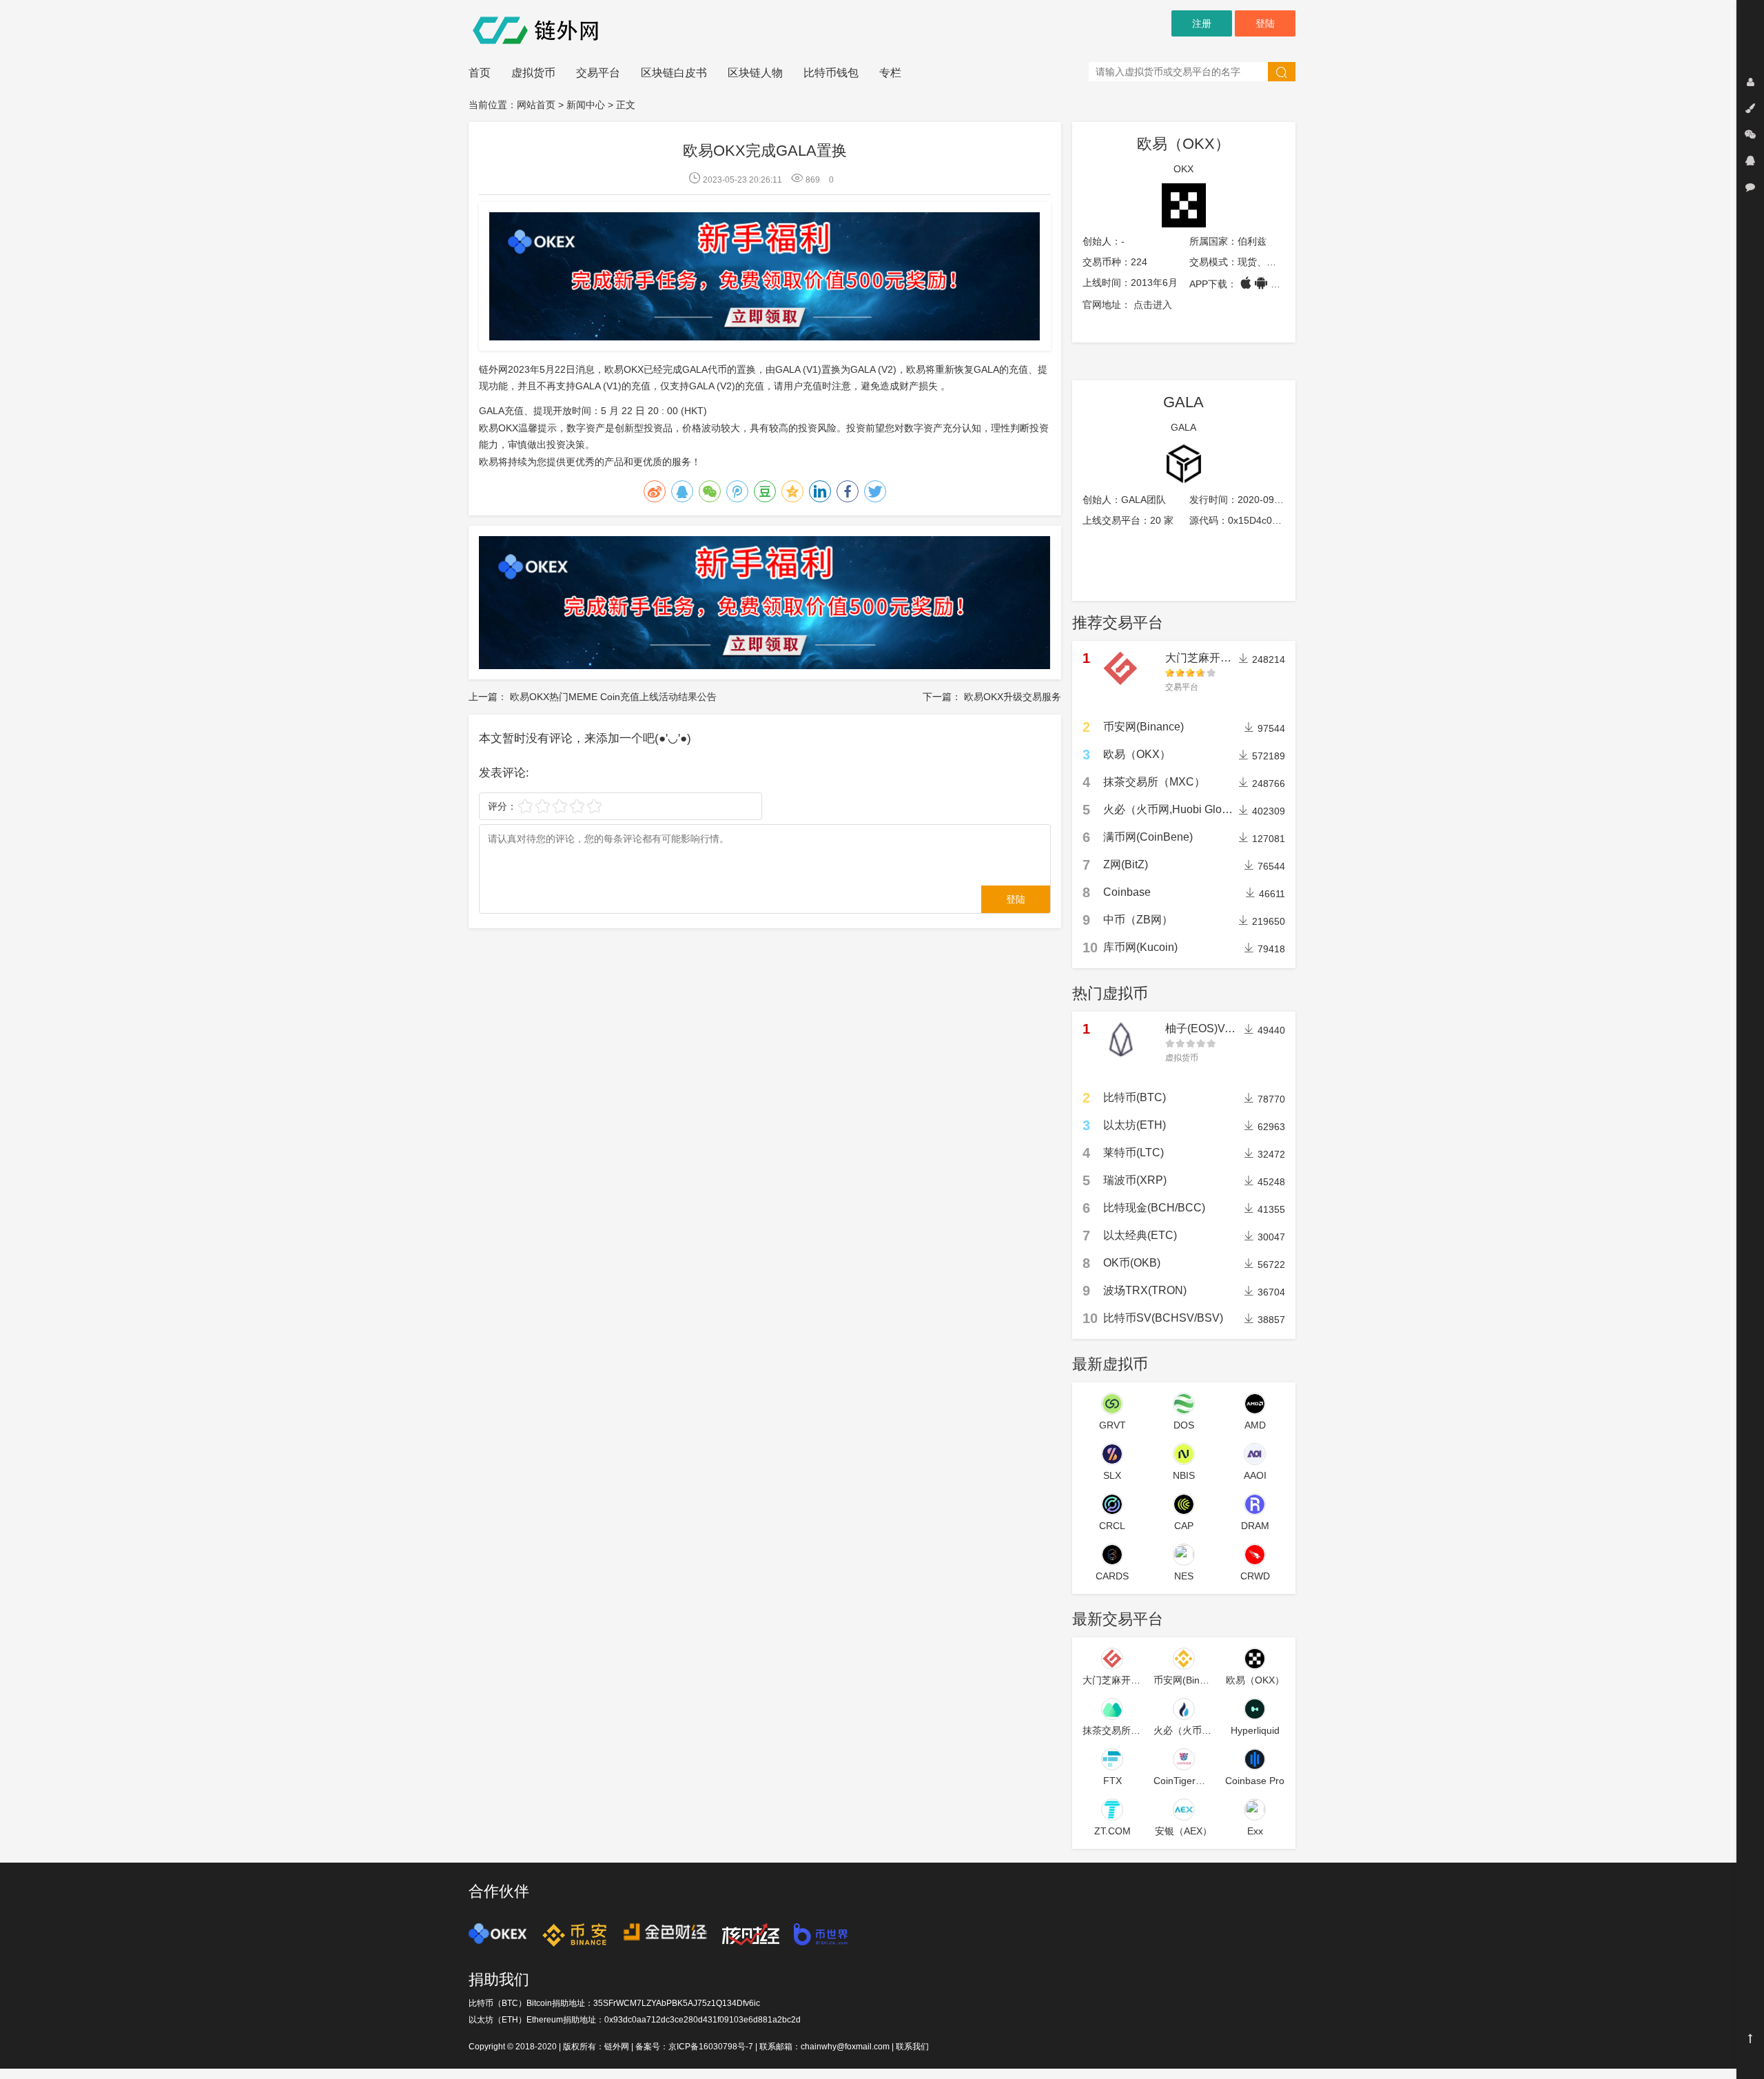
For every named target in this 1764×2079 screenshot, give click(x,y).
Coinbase (1127, 892)
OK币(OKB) (1132, 1263)
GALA (1183, 402)
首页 (480, 73)
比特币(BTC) (1135, 1097)
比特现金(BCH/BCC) (1154, 1208)
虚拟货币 (533, 73)
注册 (1202, 23)
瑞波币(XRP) (1135, 1180)
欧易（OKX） (1183, 144)
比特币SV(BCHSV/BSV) (1163, 1318)
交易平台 (598, 73)
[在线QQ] (1750, 161)
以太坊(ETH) (1135, 1125)
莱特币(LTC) (1134, 1153)
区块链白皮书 (674, 73)
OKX (1183, 169)
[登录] (1750, 82)
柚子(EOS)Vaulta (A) (1216, 1028)
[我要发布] (1750, 108)
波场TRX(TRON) (1145, 1290)
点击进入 (1153, 305)
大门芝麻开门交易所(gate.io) (1235, 658)
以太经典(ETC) (1140, 1235)
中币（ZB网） (1138, 920)
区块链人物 (755, 73)
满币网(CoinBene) (1148, 837)
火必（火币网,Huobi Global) (1172, 809)
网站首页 (536, 105)
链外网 (617, 2047)
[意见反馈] (1750, 187)
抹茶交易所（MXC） (1154, 782)
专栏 (890, 73)
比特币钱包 (831, 73)
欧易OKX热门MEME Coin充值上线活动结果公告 (613, 697)
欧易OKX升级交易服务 (1013, 697)
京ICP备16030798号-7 (711, 2047)
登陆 (1265, 23)
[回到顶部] (1750, 2038)
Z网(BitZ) (1126, 864)
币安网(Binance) (1143, 727)
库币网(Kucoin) (1140, 947)
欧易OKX (499, 428)
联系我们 (912, 2047)
